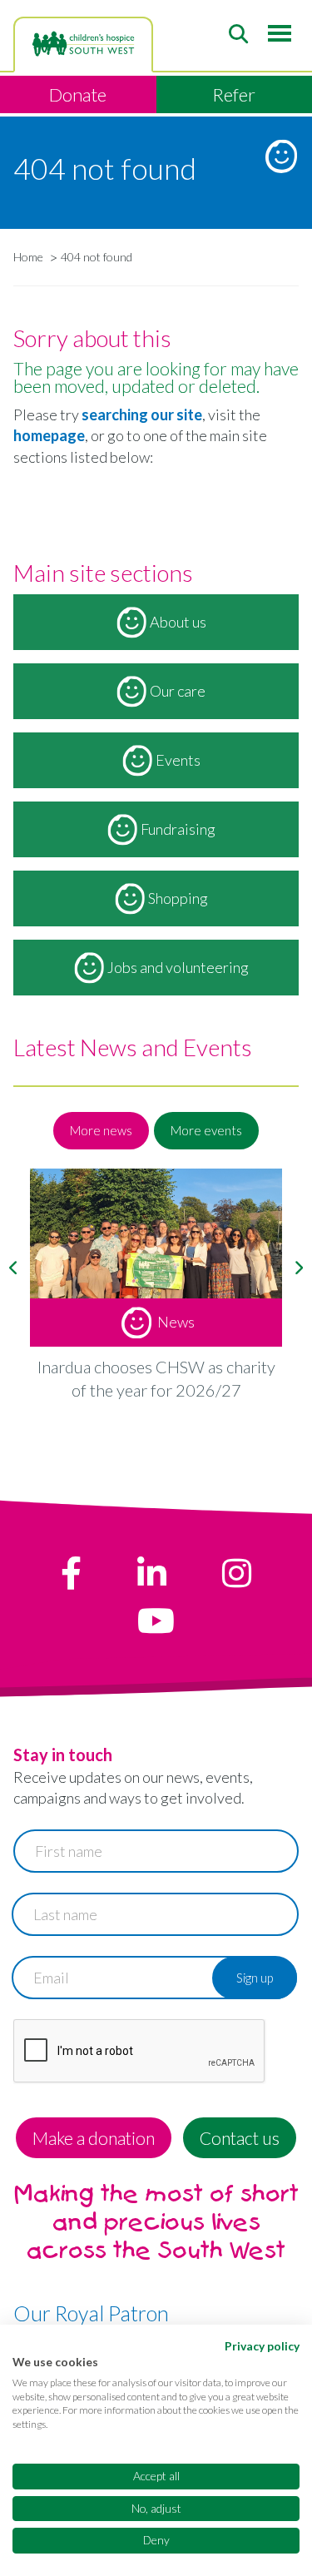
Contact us (240, 2138)
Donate (78, 94)
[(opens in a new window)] (71, 1573)
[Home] (83, 44)
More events (206, 1130)
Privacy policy (262, 2346)
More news (101, 1130)
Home (28, 257)
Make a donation (94, 2138)
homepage (49, 435)
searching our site (142, 414)
